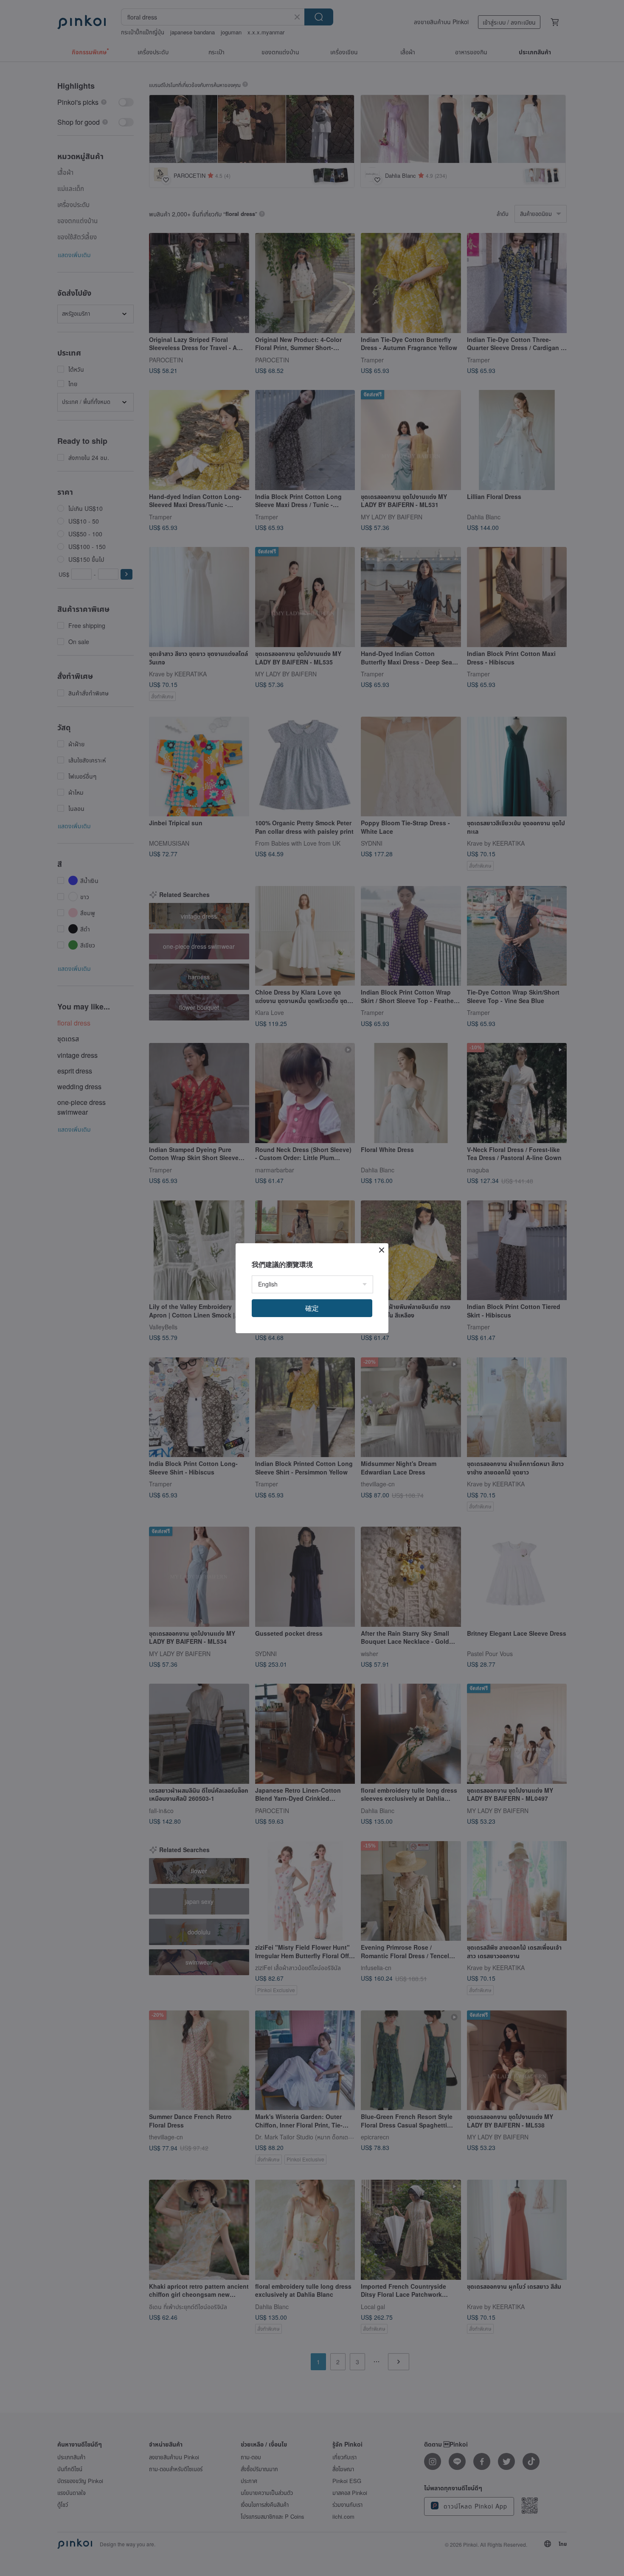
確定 (312, 1308)
